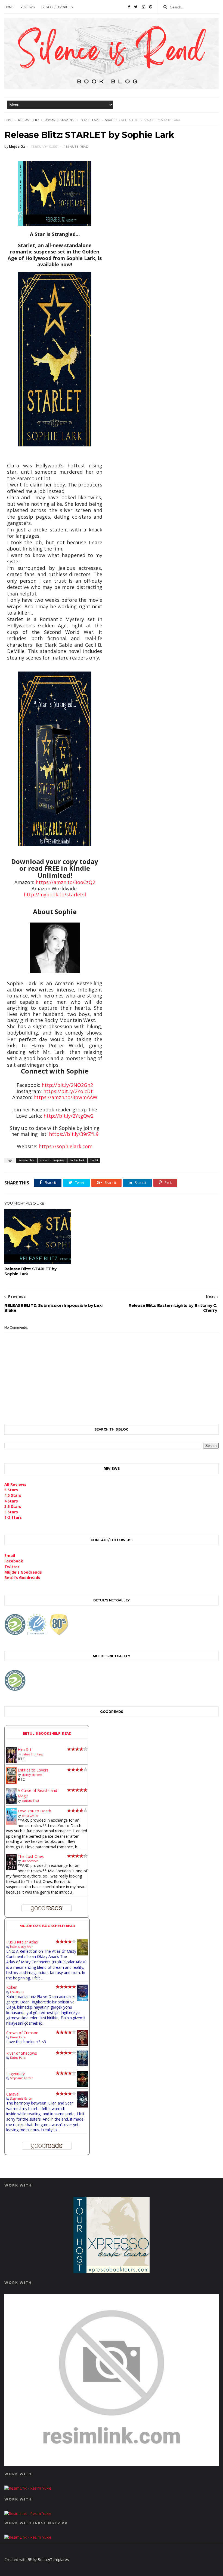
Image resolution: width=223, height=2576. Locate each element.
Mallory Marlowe (32, 1775)
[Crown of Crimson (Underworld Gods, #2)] (83, 2044)
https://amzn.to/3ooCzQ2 (65, 882)
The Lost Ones (31, 1856)
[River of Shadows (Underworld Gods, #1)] (83, 2065)
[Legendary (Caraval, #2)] (83, 2086)
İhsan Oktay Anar (21, 1947)
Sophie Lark (90, 120)
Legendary (16, 2074)
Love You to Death (34, 1811)
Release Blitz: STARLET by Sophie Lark (30, 1271)
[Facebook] (129, 7)
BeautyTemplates (53, 2560)
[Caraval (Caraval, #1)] (83, 2106)
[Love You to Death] (11, 1823)
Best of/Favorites (57, 7)
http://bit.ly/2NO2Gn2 (67, 1085)
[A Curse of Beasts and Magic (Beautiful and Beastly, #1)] (11, 1803)
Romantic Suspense (60, 120)
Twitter (12, 1567)
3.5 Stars (13, 1506)
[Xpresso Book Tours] (112, 2272)
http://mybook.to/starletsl (55, 894)
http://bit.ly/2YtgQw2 (69, 1116)
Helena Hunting (32, 1754)
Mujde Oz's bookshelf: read (47, 1926)
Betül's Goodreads (22, 1578)
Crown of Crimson (22, 2033)
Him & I (24, 1750)
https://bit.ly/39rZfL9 (74, 1134)
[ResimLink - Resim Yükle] (111, 2464)
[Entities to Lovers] (11, 1782)
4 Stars (11, 1501)
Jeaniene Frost (30, 1801)
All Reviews (15, 1484)
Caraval (13, 2094)
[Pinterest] (151, 7)
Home (9, 7)
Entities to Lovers (33, 1770)
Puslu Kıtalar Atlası (22, 1942)
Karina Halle (18, 2037)
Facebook (14, 1561)
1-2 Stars (13, 1517)
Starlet (111, 120)
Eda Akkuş (17, 1992)
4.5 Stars (13, 1495)
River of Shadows (22, 2053)
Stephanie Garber (21, 2078)
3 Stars (11, 1512)
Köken (12, 1987)
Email (10, 1555)
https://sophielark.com (66, 1146)
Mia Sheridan (30, 1861)
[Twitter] (136, 7)
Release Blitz (29, 120)
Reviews (27, 7)
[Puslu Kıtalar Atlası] (83, 1954)
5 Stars (11, 1490)
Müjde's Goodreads (23, 1572)
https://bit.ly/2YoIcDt (68, 1091)
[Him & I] (11, 1762)
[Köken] (83, 2000)
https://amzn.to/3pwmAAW (65, 1097)
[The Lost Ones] (11, 1868)
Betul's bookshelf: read (47, 1733)
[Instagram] (143, 7)
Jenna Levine (30, 1816)
